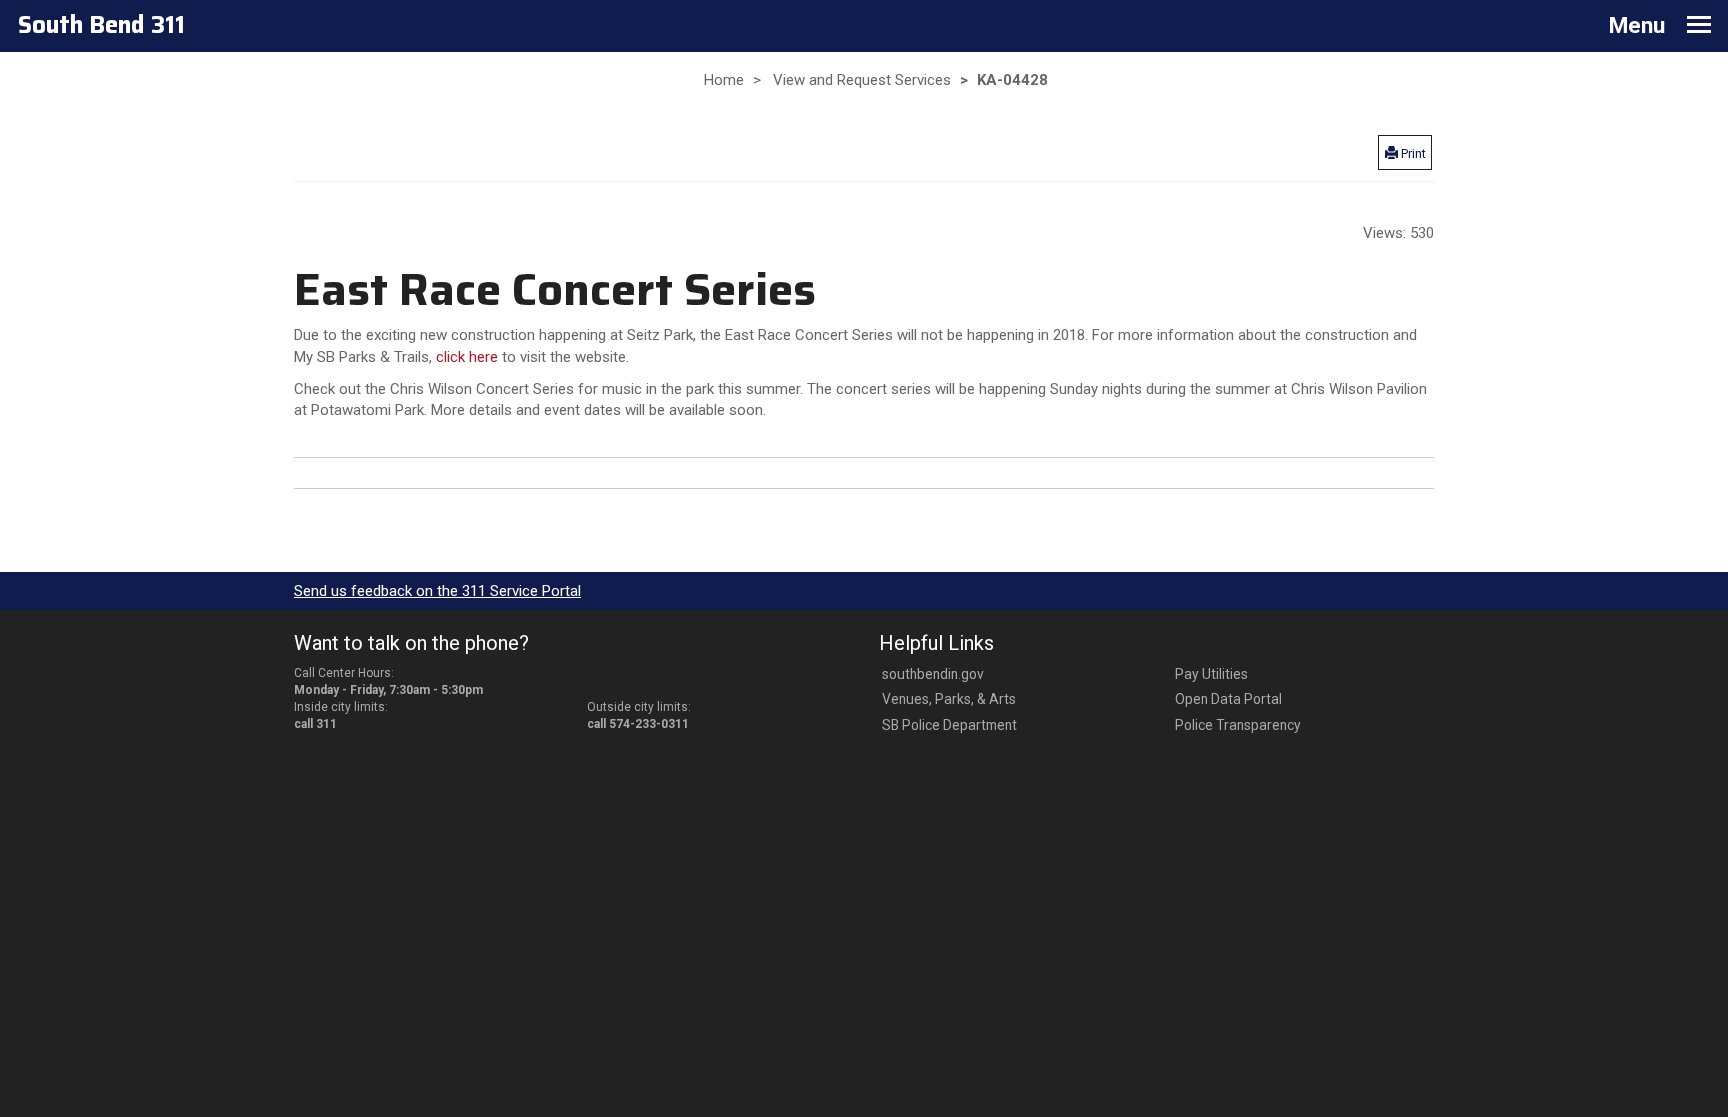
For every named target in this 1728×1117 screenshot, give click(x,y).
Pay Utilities (1211, 674)
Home (724, 80)
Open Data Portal (1228, 699)
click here (469, 357)
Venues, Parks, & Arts (949, 699)
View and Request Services (862, 80)
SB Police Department (949, 725)
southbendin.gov (933, 674)
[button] (1405, 152)
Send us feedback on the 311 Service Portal (437, 591)
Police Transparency (1238, 725)
